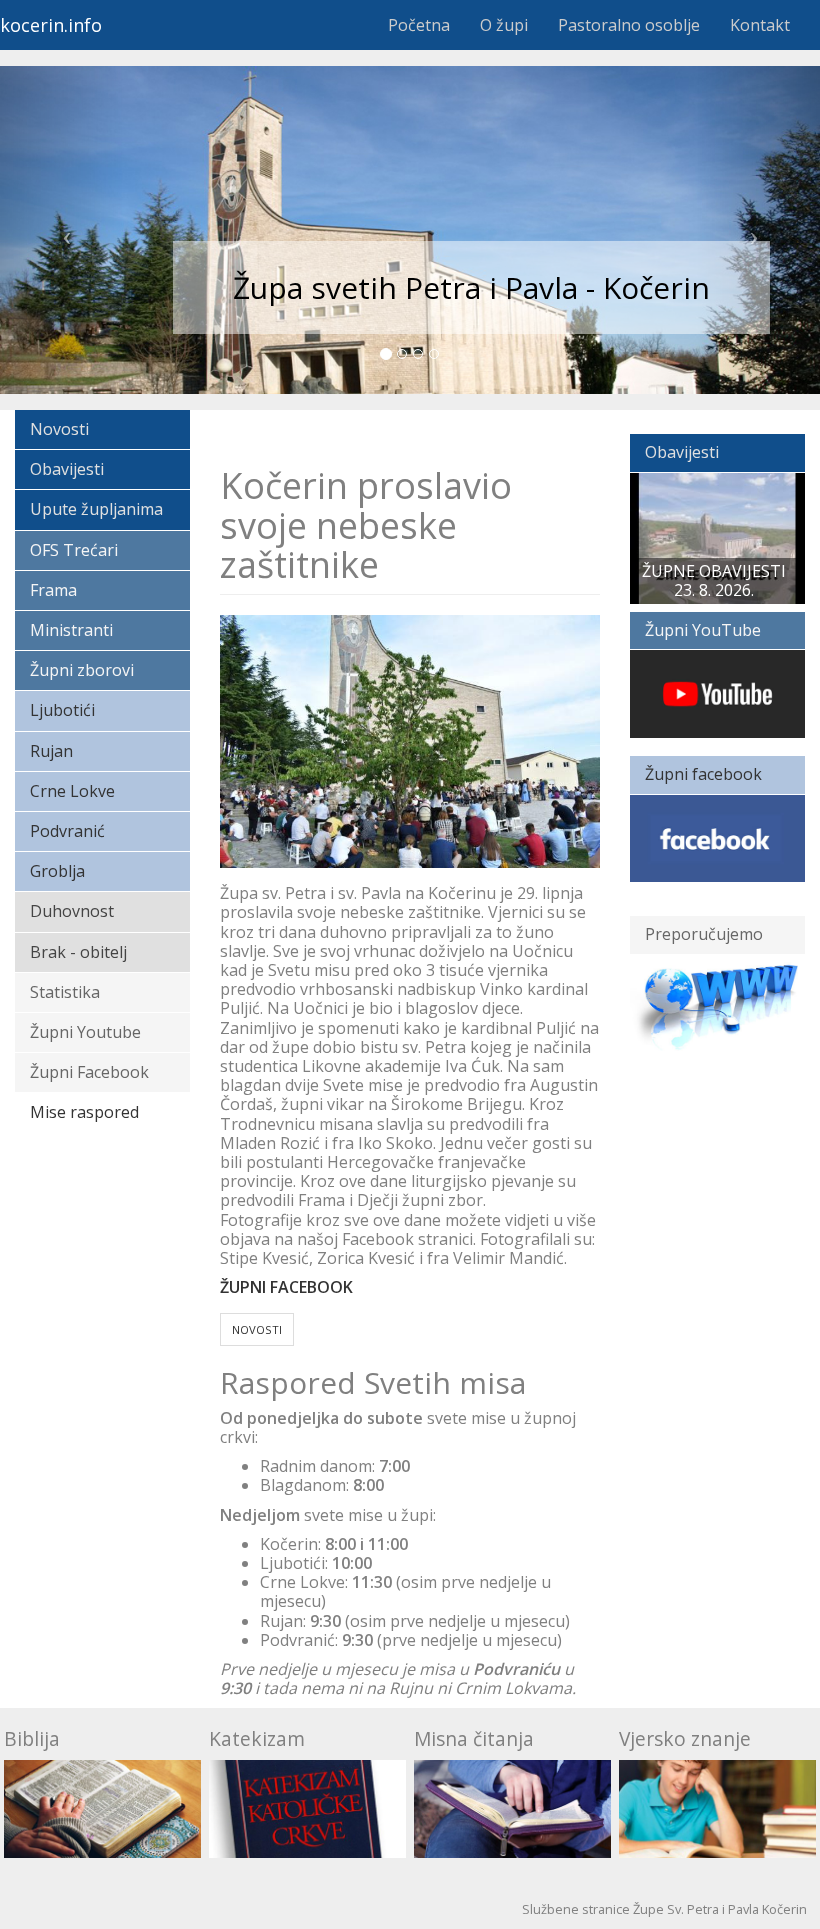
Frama (53, 590)
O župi (504, 25)
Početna (419, 25)
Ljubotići (62, 710)
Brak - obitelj (78, 952)
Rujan (51, 751)
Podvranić (67, 831)
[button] (61, 230)
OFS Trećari (74, 550)
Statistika (65, 992)
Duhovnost (72, 911)
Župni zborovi (82, 670)
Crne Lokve (72, 791)
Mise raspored (84, 1112)
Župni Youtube (85, 1032)
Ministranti (71, 630)
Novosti (59, 429)
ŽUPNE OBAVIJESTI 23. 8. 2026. (714, 580)
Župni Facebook (89, 1072)
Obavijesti (67, 469)
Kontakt (760, 25)
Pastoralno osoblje (629, 25)
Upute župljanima (96, 509)
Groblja (57, 871)
